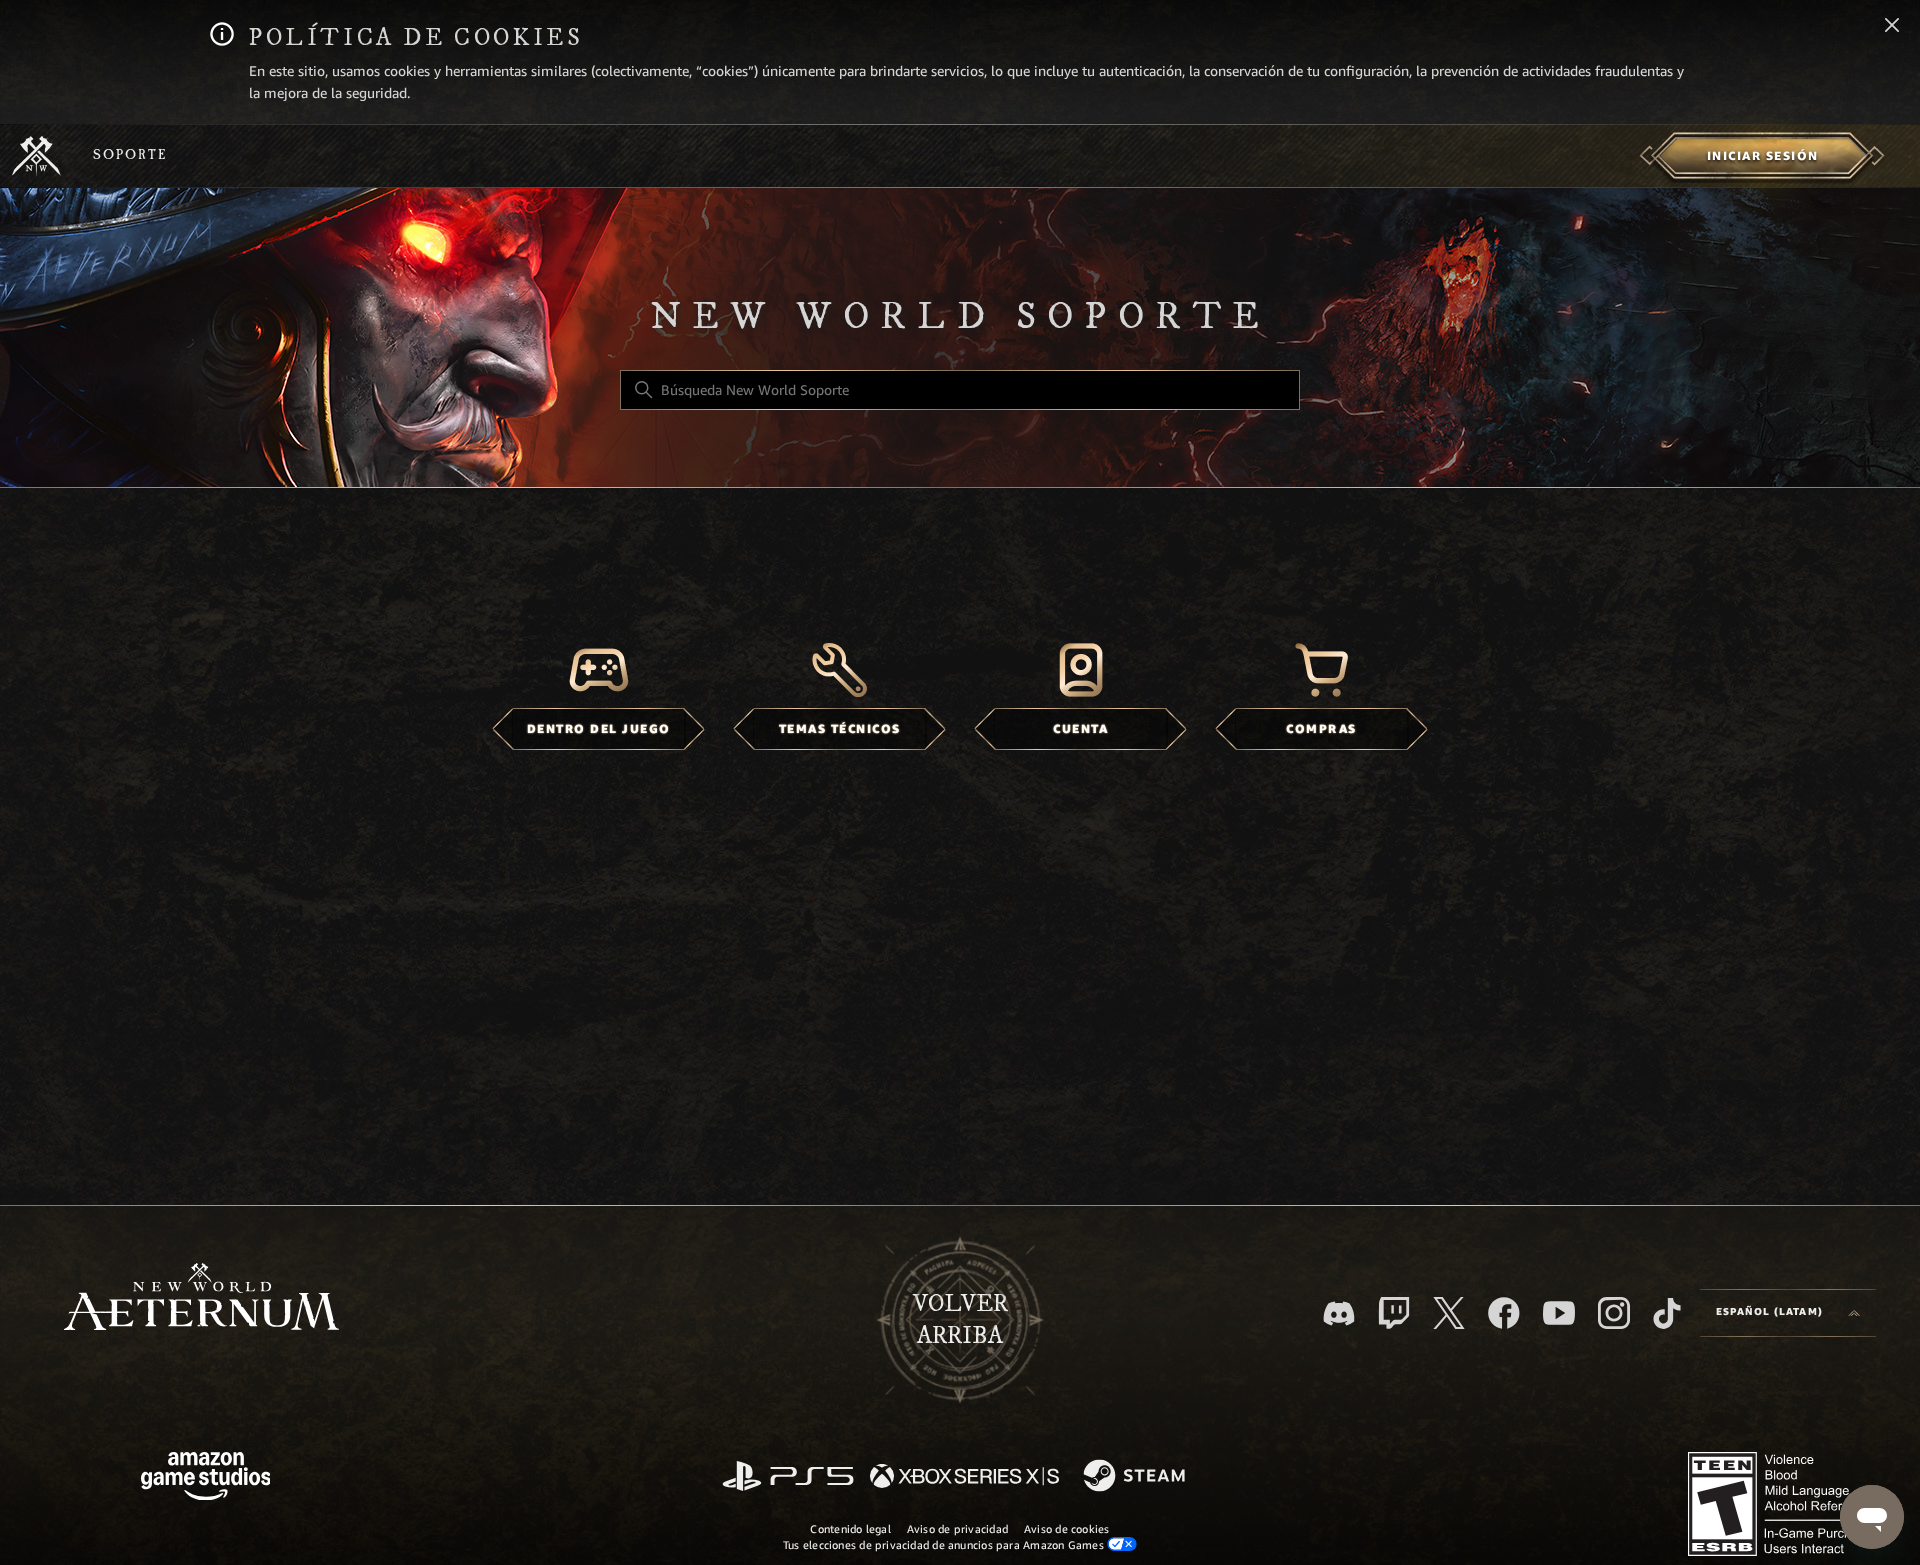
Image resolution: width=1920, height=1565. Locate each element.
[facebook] (1504, 1313)
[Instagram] (1614, 1313)
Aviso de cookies (1067, 1529)
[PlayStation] (788, 1477)
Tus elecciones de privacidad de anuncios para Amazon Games (945, 1545)
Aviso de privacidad (957, 1529)
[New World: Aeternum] (36, 156)
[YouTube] (1559, 1313)
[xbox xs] (964, 1477)
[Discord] (1339, 1313)
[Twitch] (1394, 1313)
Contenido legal (850, 1529)
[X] (1449, 1313)
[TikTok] (1667, 1313)
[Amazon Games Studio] (206, 1479)
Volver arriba (960, 1320)
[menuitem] (1762, 156)
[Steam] (1136, 1477)
